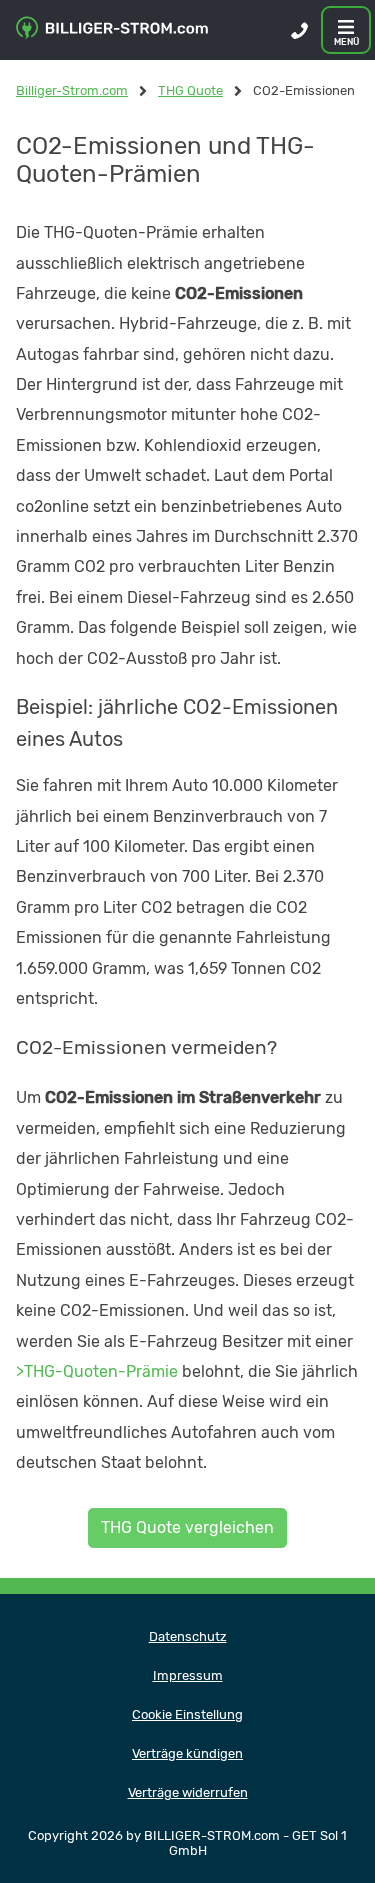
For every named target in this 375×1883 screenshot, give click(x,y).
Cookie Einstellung (187, 1714)
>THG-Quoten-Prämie (97, 1371)
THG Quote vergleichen (187, 1527)
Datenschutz (188, 1636)
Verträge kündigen (187, 1753)
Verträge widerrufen (188, 1792)
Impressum (188, 1675)
